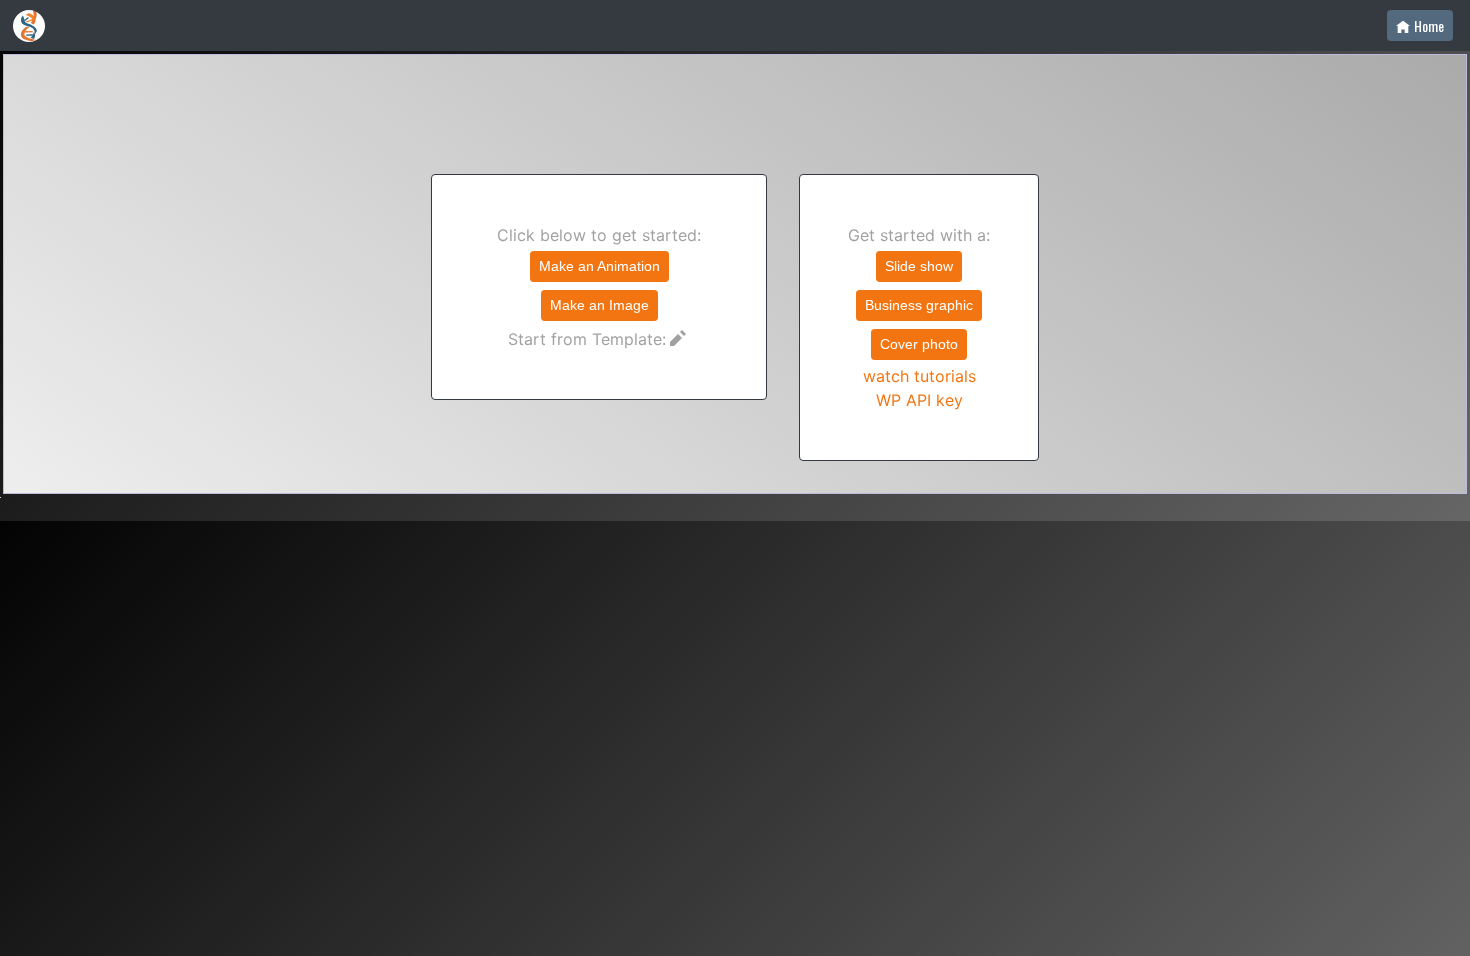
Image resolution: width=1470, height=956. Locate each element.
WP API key (919, 400)
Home (1429, 25)
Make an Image (599, 305)
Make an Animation (599, 266)
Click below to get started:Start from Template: (599, 287)
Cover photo (919, 344)
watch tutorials (919, 376)
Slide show (919, 266)
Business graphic (919, 305)
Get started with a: (919, 317)
